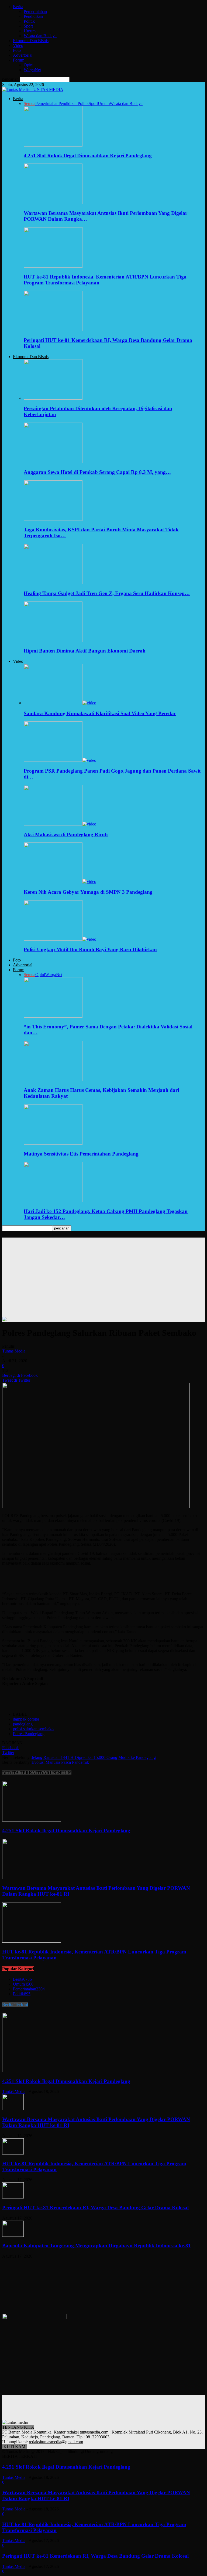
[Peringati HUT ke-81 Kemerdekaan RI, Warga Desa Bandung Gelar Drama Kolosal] (53, 330)
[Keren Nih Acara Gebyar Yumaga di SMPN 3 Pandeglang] (60, 881)
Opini (29, 65)
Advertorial (23, 55)
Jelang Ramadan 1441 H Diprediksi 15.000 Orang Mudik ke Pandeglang (94, 1757)
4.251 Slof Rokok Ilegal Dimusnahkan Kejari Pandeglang (88, 156)
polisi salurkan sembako (33, 1729)
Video (18, 45)
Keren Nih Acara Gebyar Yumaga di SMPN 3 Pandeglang (88, 892)
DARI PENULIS (56, 1773)
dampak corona (26, 1719)
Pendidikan (33, 16)
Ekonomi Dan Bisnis (31, 41)
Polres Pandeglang (29, 1734)
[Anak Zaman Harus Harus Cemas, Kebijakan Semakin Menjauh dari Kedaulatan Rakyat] (53, 1080)
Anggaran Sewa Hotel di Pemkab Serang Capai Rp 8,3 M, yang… (97, 472)
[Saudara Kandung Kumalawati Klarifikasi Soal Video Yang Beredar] (60, 703)
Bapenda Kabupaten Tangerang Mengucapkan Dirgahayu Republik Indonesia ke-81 (96, 2246)
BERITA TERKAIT (21, 1773)
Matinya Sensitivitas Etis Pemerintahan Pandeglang (81, 1154)
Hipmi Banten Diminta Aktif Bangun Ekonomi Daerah (85, 651)
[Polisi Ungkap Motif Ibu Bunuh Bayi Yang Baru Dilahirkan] (60, 939)
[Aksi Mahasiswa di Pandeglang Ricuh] (60, 824)
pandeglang (23, 1724)
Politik (29, 21)
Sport (28, 26)
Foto (17, 50)
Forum (19, 60)
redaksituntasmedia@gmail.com (56, 2442)
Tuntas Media (14, 1351)
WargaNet (32, 70)
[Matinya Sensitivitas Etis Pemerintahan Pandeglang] (53, 1143)
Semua (30, 103)
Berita (18, 7)
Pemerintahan (35, 11)
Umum (30, 31)
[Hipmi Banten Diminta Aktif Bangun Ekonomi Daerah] (53, 640)
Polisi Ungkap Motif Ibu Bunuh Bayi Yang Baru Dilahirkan (90, 949)
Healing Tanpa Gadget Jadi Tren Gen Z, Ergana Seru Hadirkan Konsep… (107, 593)
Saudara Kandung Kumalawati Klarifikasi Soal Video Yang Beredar (100, 713)
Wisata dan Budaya (40, 36)
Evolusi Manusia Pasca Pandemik (60, 1762)
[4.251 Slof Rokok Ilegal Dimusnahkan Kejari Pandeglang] (53, 145)
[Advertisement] (103, 1275)
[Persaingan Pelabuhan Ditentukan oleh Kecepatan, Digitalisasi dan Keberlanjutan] (53, 398)
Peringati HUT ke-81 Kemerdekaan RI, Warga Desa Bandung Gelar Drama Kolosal (95, 2208)
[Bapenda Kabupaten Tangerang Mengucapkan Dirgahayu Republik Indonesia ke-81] (13, 2235)
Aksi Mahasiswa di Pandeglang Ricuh (66, 835)
